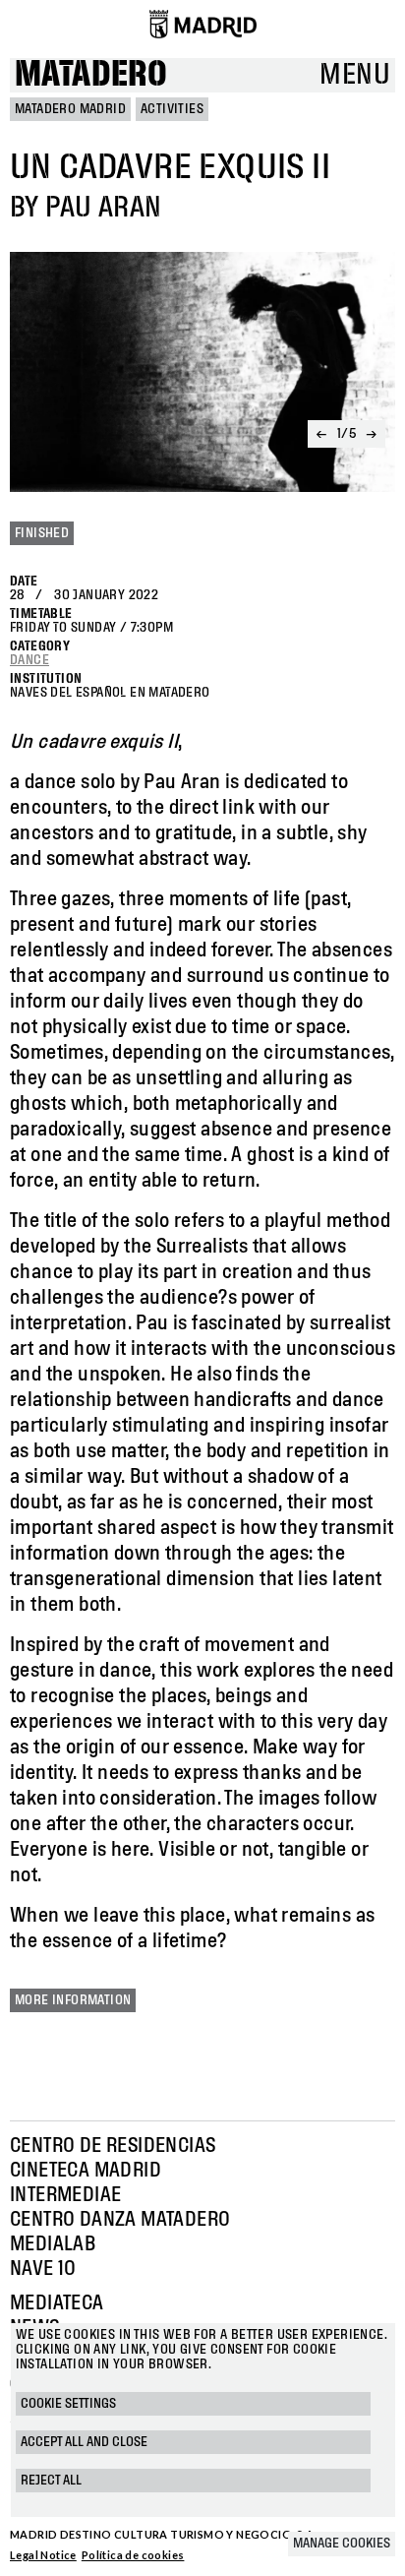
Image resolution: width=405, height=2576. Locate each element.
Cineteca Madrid (86, 2171)
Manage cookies (342, 2544)
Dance (29, 660)
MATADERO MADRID (70, 109)
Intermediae (65, 2195)
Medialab (53, 2244)
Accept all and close (84, 2442)
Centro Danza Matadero (120, 2220)
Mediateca (57, 2303)
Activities (172, 109)
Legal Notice (43, 2555)
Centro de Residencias (113, 2146)
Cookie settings (68, 2404)
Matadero (91, 75)
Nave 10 (43, 2269)
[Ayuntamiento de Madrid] (203, 24)
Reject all (51, 2481)
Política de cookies (133, 2555)
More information (73, 2000)
